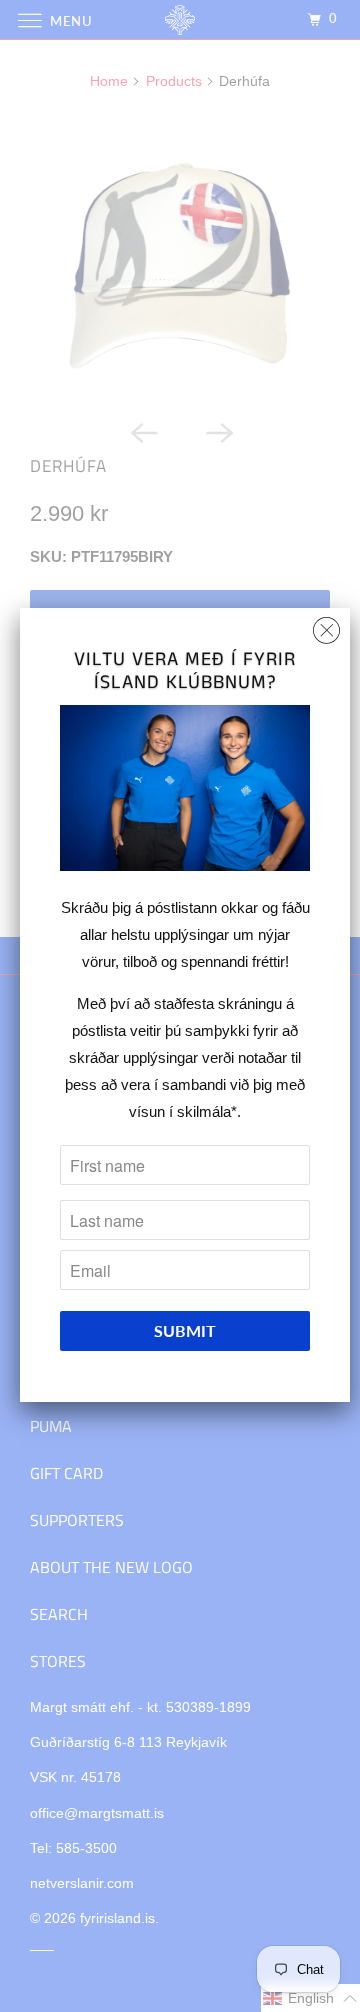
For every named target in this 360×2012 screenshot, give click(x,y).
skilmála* (207, 1111)
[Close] (326, 625)
